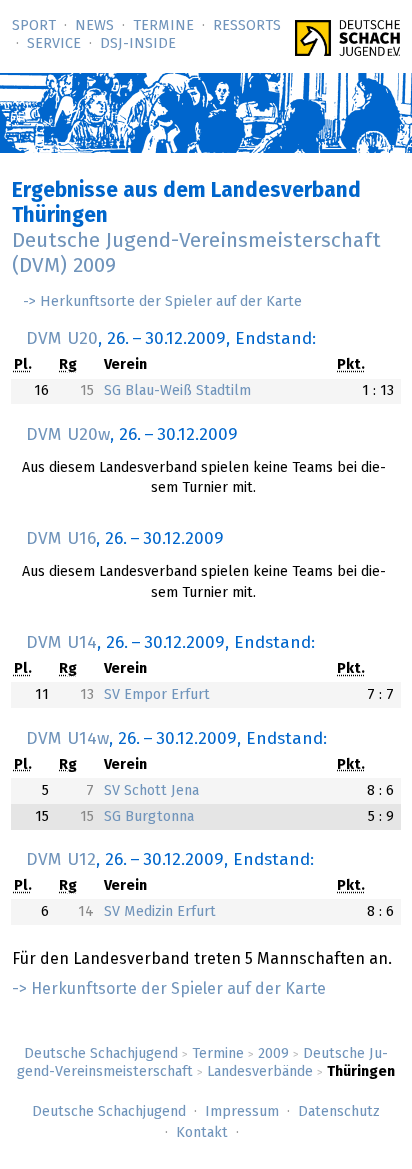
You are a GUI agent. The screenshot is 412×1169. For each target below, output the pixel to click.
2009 (273, 1054)
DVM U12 (61, 860)
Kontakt (202, 1133)
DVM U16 (61, 539)
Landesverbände (260, 1072)
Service (54, 44)
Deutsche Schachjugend (101, 1054)
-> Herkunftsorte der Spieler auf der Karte (162, 302)
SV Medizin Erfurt (160, 912)
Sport (34, 26)
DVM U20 (62, 339)
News (94, 26)
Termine (163, 26)
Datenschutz (339, 1112)
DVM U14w (67, 739)
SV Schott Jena (151, 791)
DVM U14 (61, 643)
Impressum (242, 1112)
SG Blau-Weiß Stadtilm (177, 391)
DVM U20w (68, 435)
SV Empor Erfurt (157, 695)
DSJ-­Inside (138, 44)
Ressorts (247, 26)
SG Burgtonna (149, 817)
